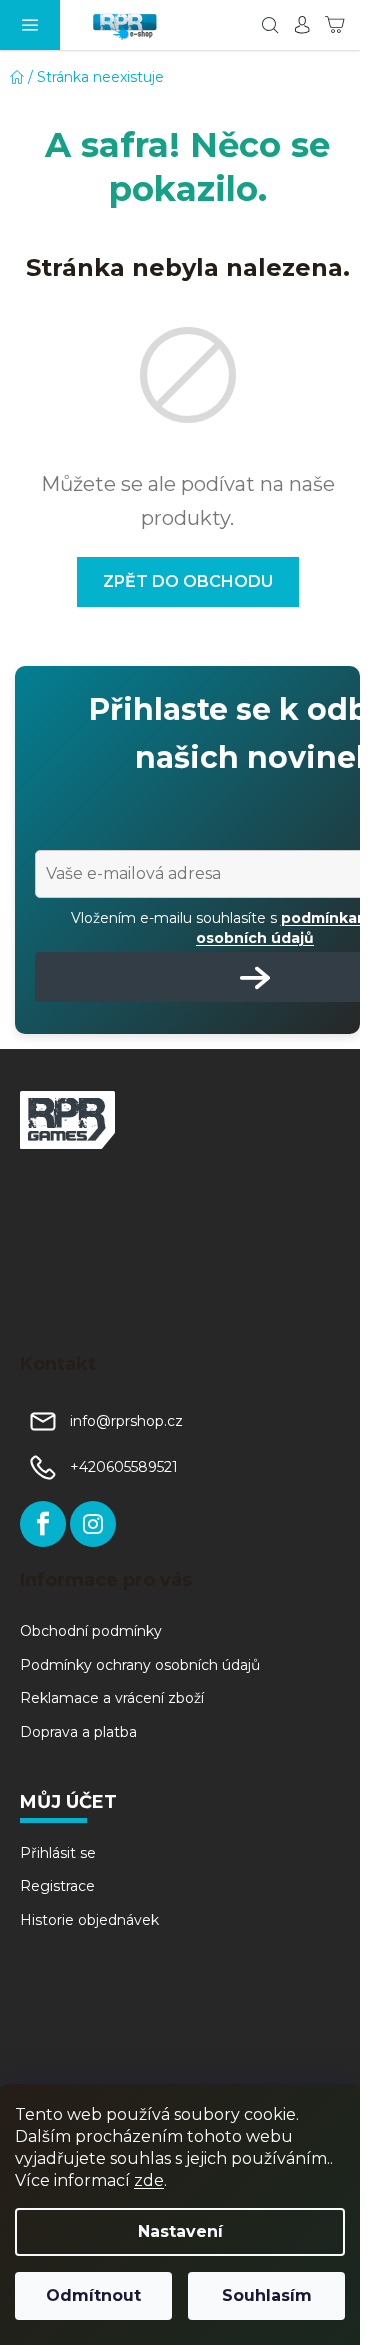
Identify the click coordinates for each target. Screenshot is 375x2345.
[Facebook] (43, 1524)
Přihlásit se (58, 1853)
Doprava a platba (78, 1732)
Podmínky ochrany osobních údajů (140, 1665)
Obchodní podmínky (91, 1631)
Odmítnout (93, 2295)
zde (149, 2180)
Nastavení (180, 2231)
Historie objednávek (89, 1920)
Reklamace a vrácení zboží (112, 1698)
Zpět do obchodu (188, 581)
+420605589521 (124, 1467)
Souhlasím (267, 2295)
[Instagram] (93, 1524)
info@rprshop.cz (126, 1421)
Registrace (57, 1886)
